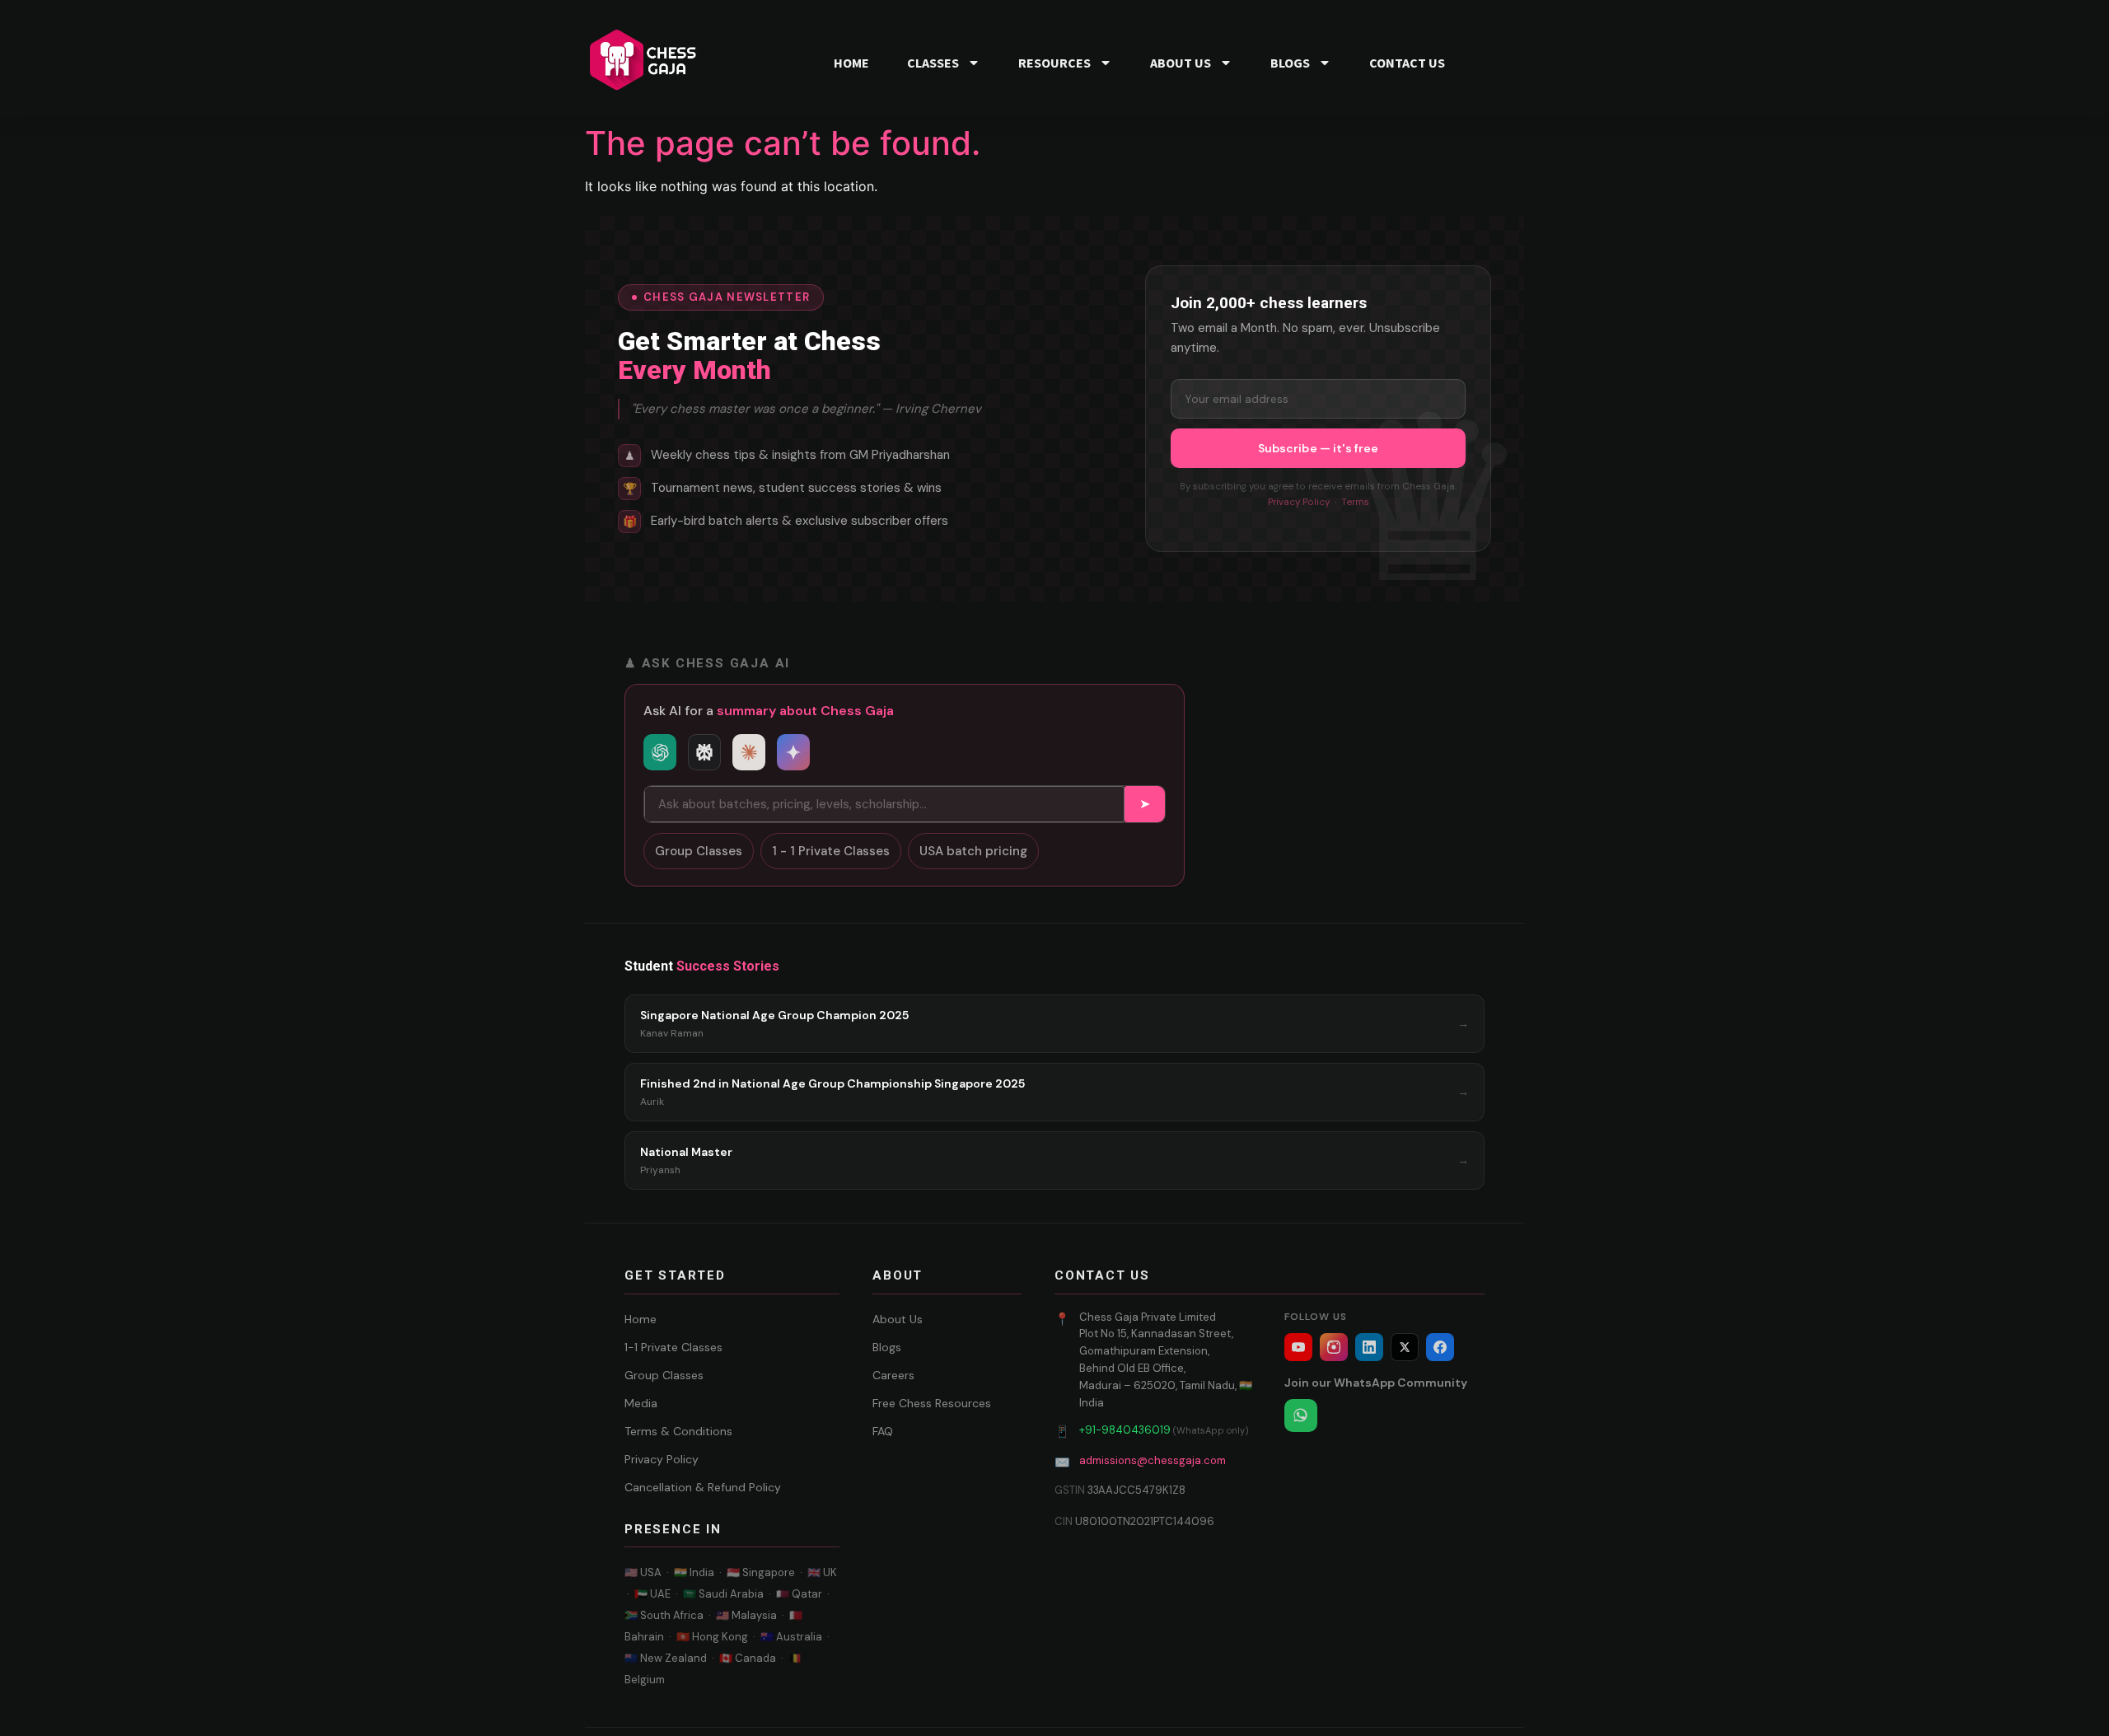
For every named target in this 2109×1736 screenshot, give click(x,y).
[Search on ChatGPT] (660, 752)
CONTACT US (1407, 63)
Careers (893, 1375)
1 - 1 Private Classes (831, 851)
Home (641, 1319)
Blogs (887, 1347)
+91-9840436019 (1125, 1430)
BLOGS (1290, 63)
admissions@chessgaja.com (1153, 1460)
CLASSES (933, 63)
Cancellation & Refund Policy (703, 1487)
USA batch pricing (973, 851)
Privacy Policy (1299, 502)
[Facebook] (1440, 1347)
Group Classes (699, 851)
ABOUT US (1181, 63)
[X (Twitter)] (1405, 1347)
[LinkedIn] (1369, 1347)
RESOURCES (1054, 63)
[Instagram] (1334, 1347)
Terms (1355, 502)
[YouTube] (1298, 1347)
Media (641, 1403)
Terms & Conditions (678, 1431)
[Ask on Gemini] (793, 752)
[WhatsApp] (1301, 1415)
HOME (851, 63)
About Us (898, 1319)
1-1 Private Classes (673, 1347)
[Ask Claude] (749, 752)
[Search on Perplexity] (704, 752)
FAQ (883, 1431)
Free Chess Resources (932, 1403)
